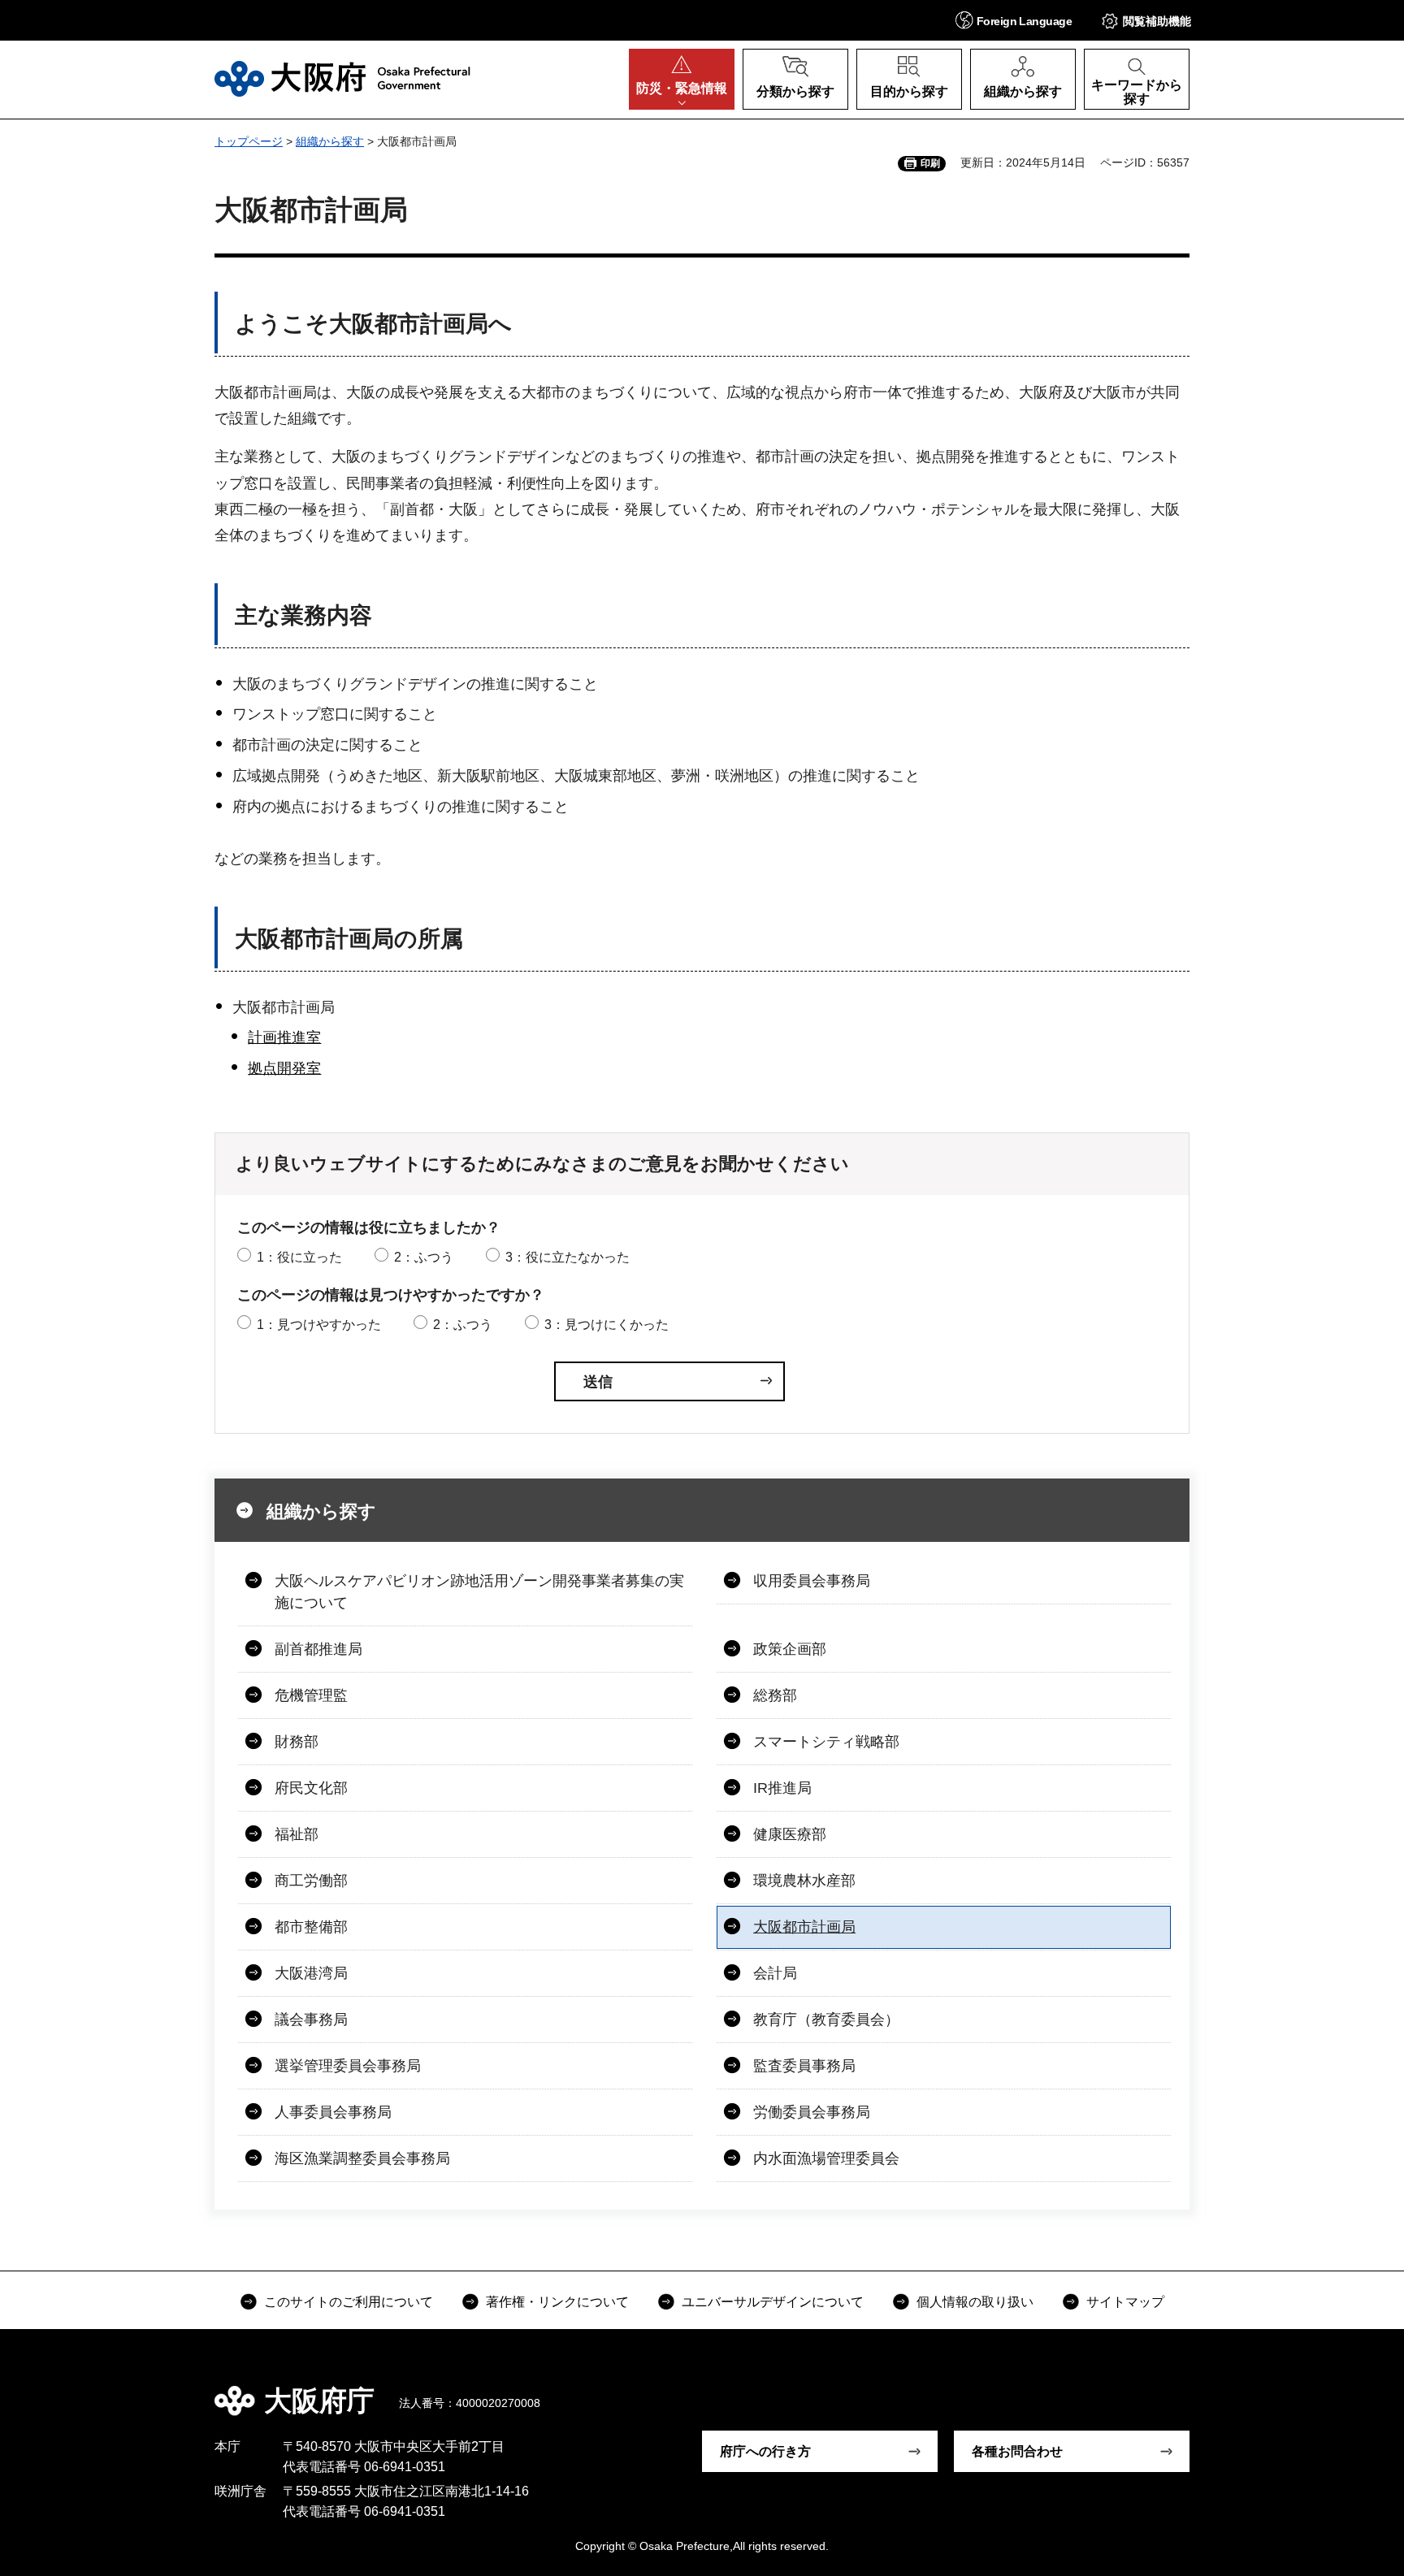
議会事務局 (311, 2020)
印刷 (930, 163)
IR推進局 (782, 1788)
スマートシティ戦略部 (826, 1742)
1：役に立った (299, 1257)
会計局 (775, 1973)
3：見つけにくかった (607, 1325)
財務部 (297, 1742)
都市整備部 (311, 1927)
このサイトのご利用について (349, 2302)
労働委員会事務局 (812, 2112)
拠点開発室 (284, 1068)
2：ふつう (424, 1257)
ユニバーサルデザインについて (773, 2302)
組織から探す (330, 141)
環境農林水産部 (804, 1881)
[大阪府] (342, 79)
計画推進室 (284, 1037)
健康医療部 (790, 1834)
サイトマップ (1125, 2302)
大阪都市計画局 (804, 1927)
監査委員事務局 (804, 2066)
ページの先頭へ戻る (1198, 2389)
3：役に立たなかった (568, 1257)
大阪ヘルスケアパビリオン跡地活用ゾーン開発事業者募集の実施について (479, 1592)
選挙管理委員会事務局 (348, 2066)
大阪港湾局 (311, 1973)
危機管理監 (311, 1695)
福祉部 (297, 1834)
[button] (1014, 20)
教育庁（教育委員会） (826, 2020)
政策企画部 (790, 1649)
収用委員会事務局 (812, 1581)
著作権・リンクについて (557, 2302)
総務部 (775, 1695)
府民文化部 (311, 1788)
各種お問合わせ (1017, 2451)
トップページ (249, 141)
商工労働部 (311, 1881)
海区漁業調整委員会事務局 (362, 2158)
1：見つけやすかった (319, 1325)
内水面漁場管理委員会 (826, 2158)
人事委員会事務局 (333, 2112)
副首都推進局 (318, 1649)
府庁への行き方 (765, 2451)
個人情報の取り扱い (975, 2302)
